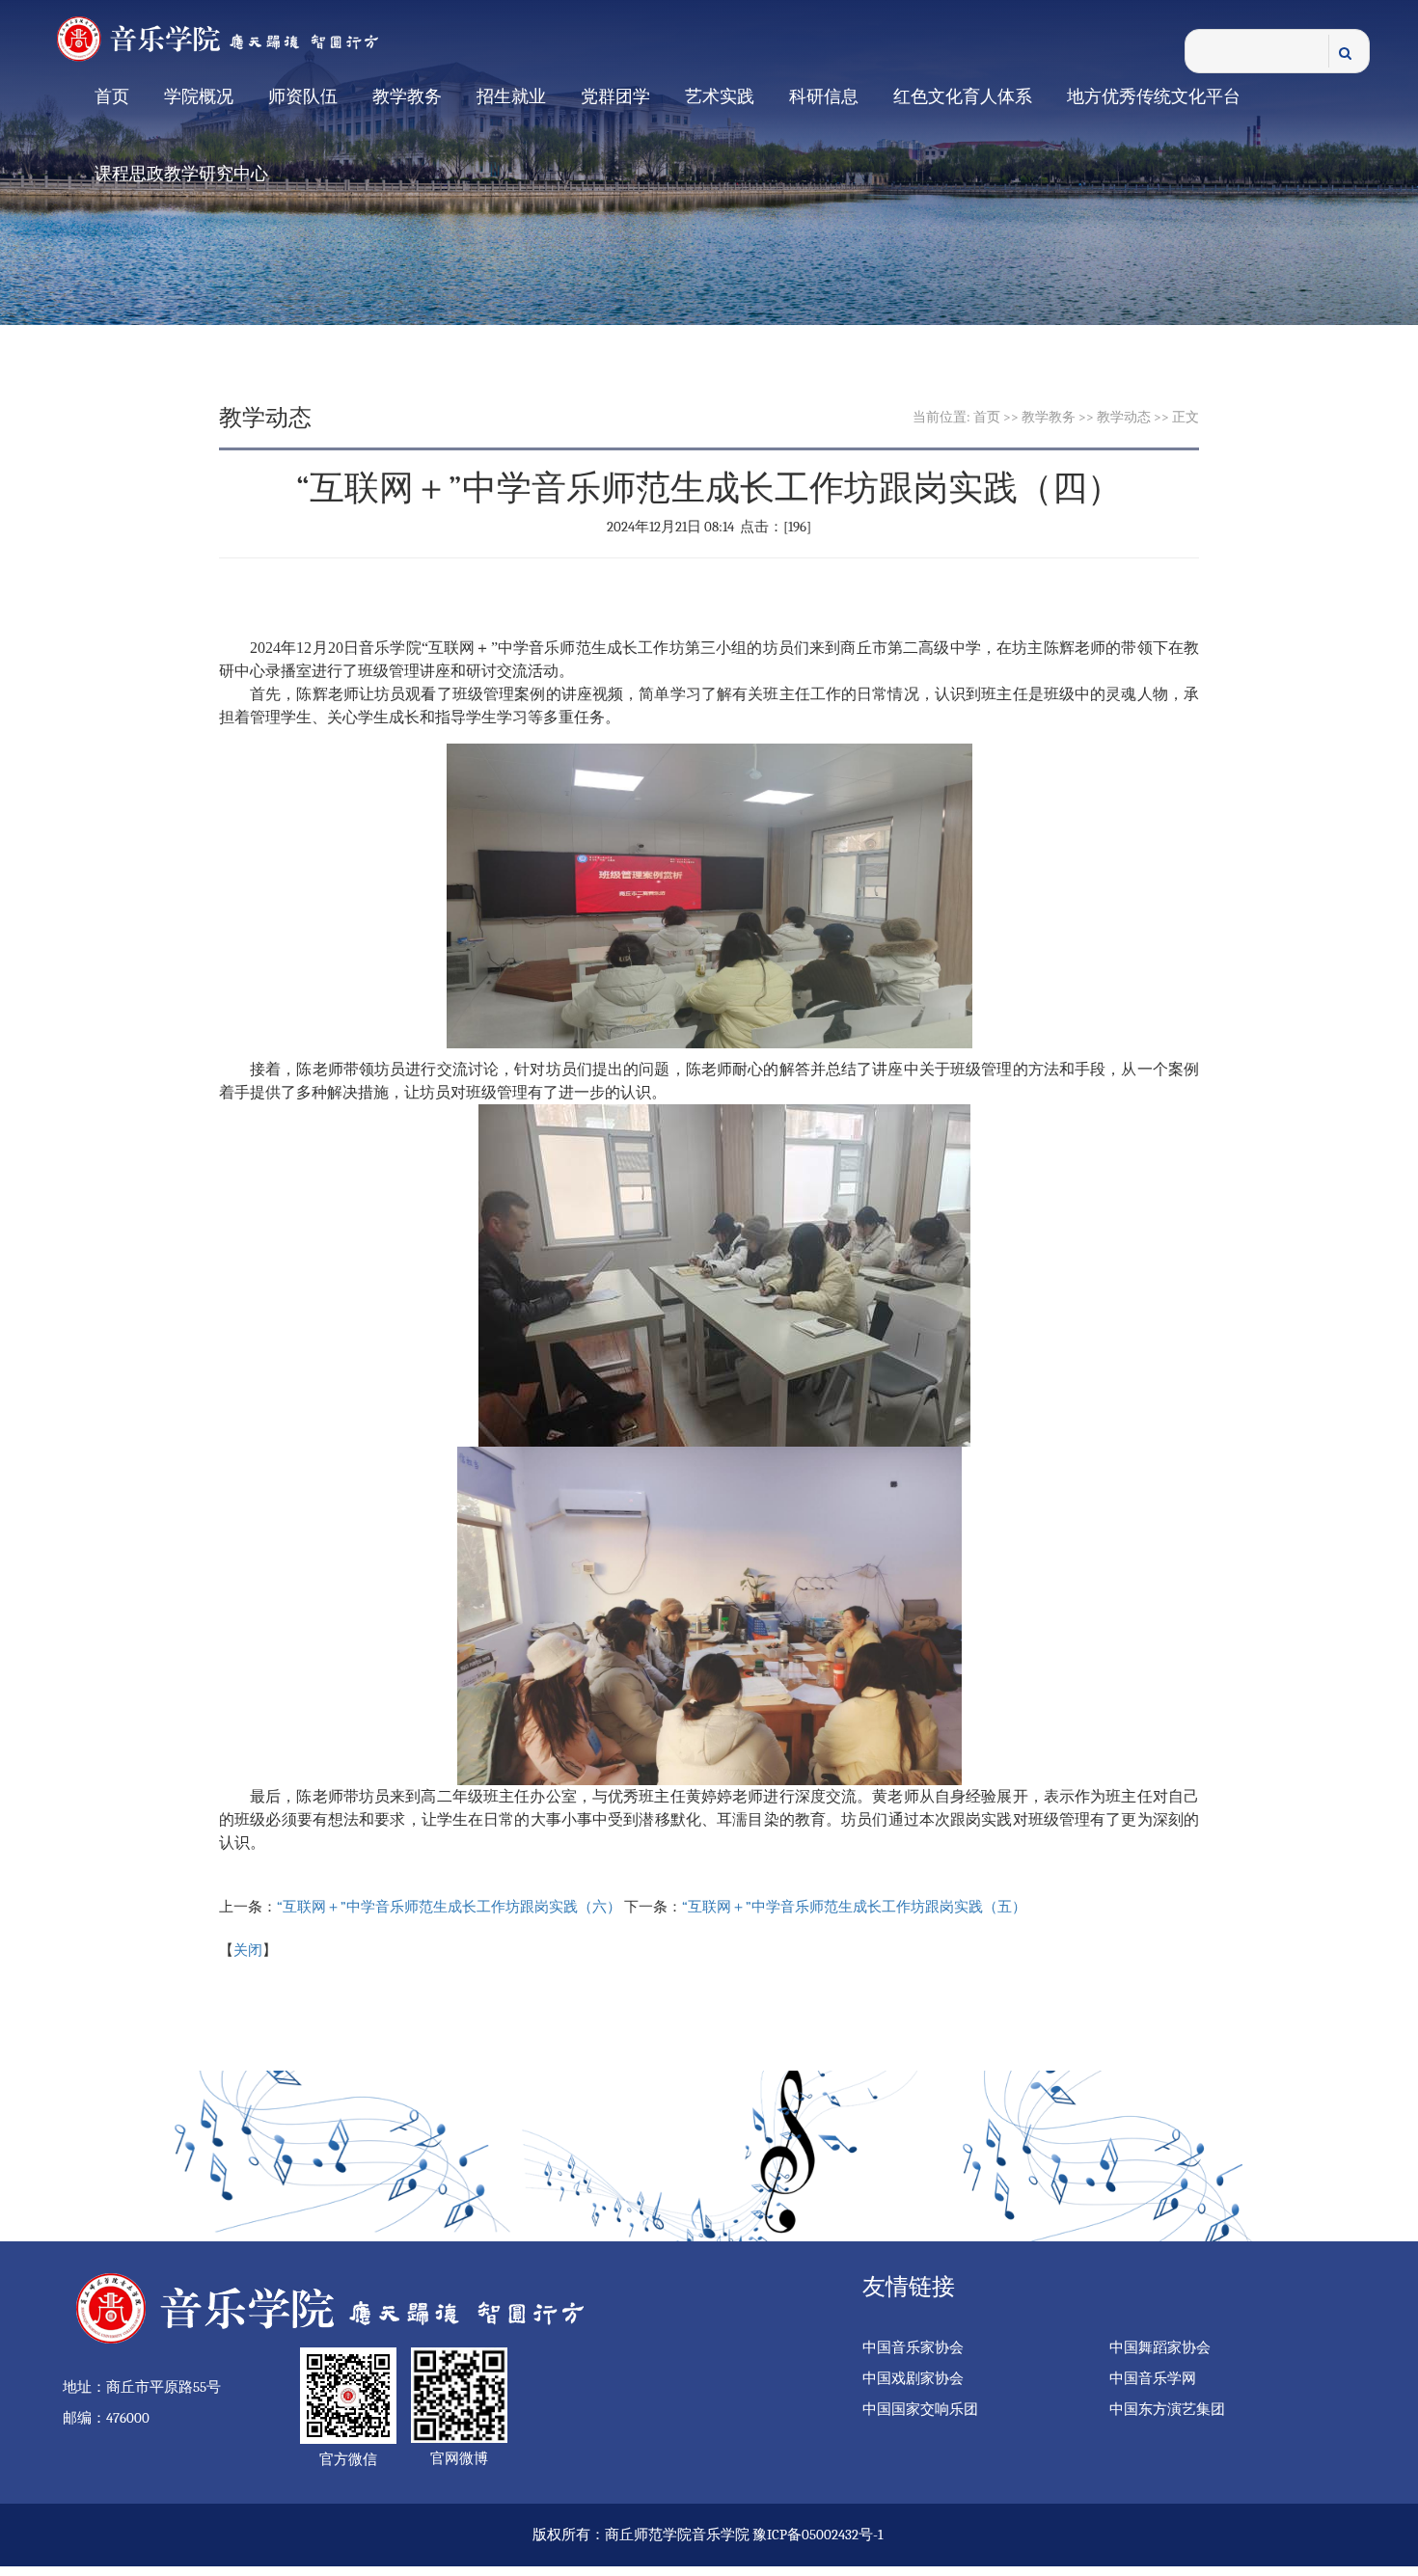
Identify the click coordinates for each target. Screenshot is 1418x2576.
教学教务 (407, 97)
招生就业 (511, 97)
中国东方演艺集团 (1167, 2409)
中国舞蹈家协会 (1160, 2347)
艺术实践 (720, 97)
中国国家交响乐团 (920, 2409)
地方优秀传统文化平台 (1154, 97)
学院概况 (199, 97)
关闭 (248, 1950)
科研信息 (824, 97)
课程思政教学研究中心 (181, 174)
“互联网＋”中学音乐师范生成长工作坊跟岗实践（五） (854, 1907)
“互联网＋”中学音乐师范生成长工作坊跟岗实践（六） (449, 1907)
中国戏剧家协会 (913, 2378)
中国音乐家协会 (913, 2347)
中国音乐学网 (1153, 2378)
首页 (112, 97)
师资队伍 (303, 97)
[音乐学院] (232, 38)
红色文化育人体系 (963, 97)
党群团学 (615, 97)
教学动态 (1124, 417)
